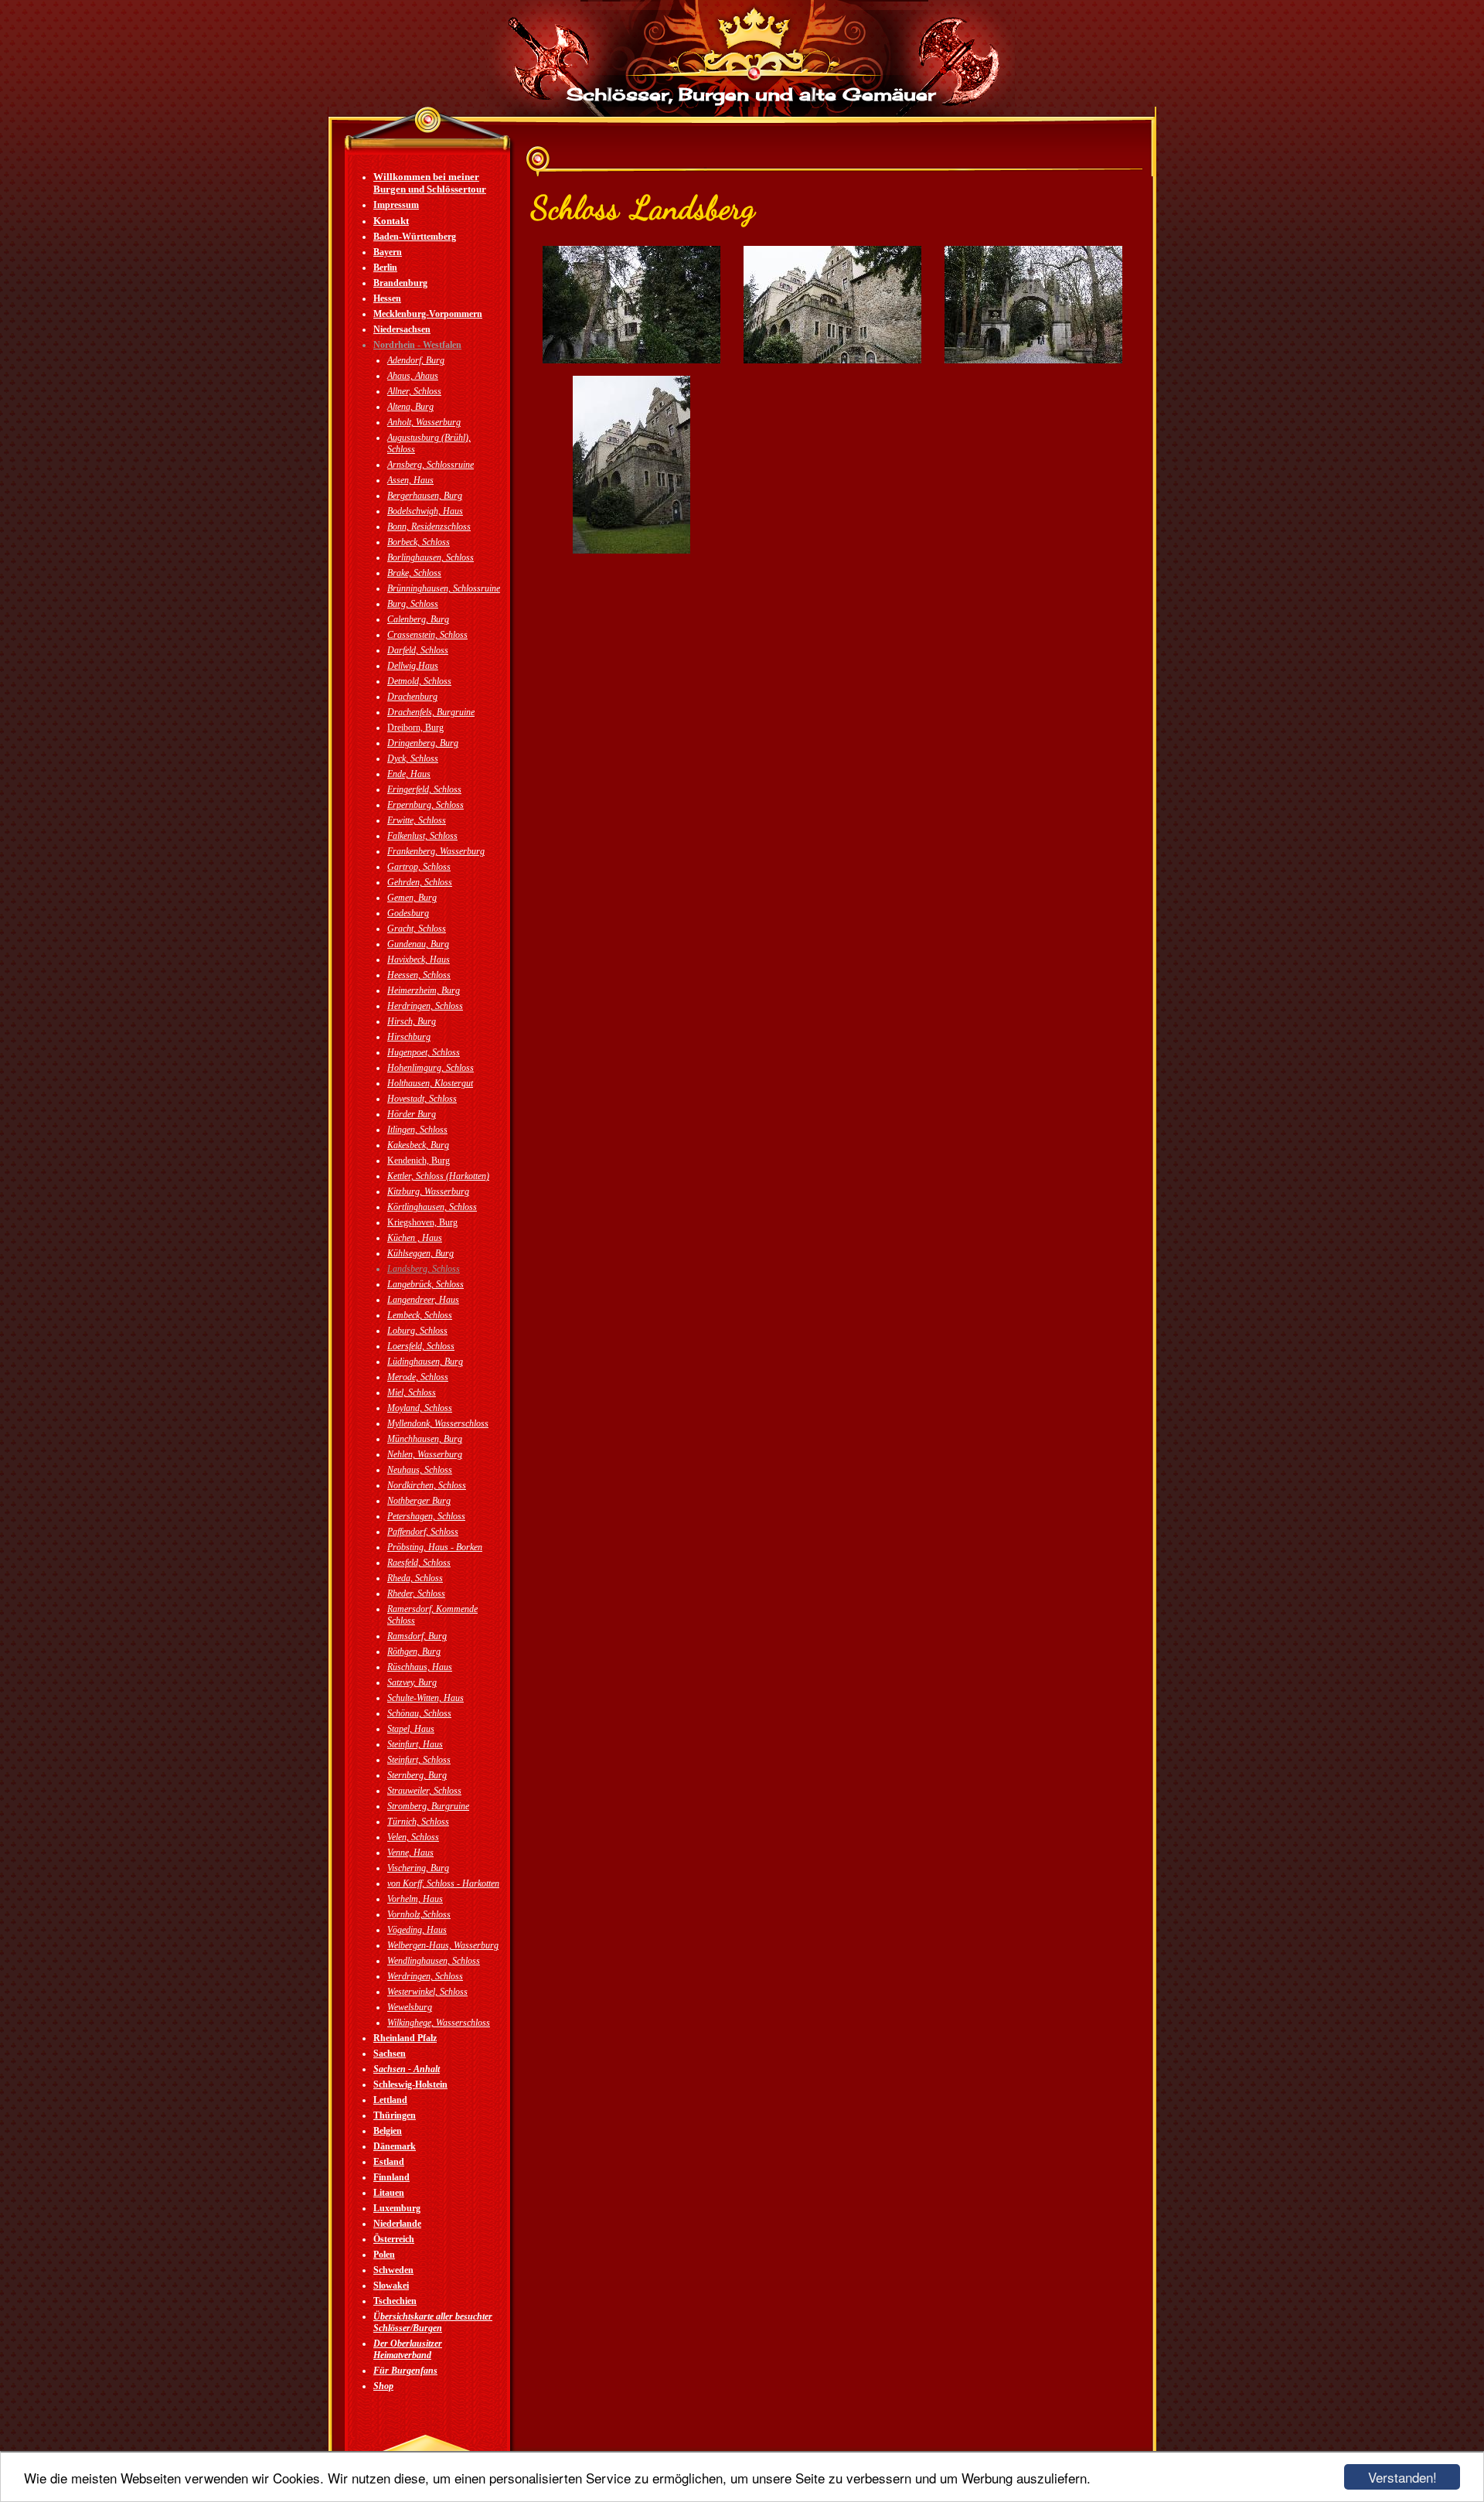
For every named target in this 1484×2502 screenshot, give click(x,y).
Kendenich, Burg (419, 1161)
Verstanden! (1402, 2477)
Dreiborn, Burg (415, 728)
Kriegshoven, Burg (422, 1222)
